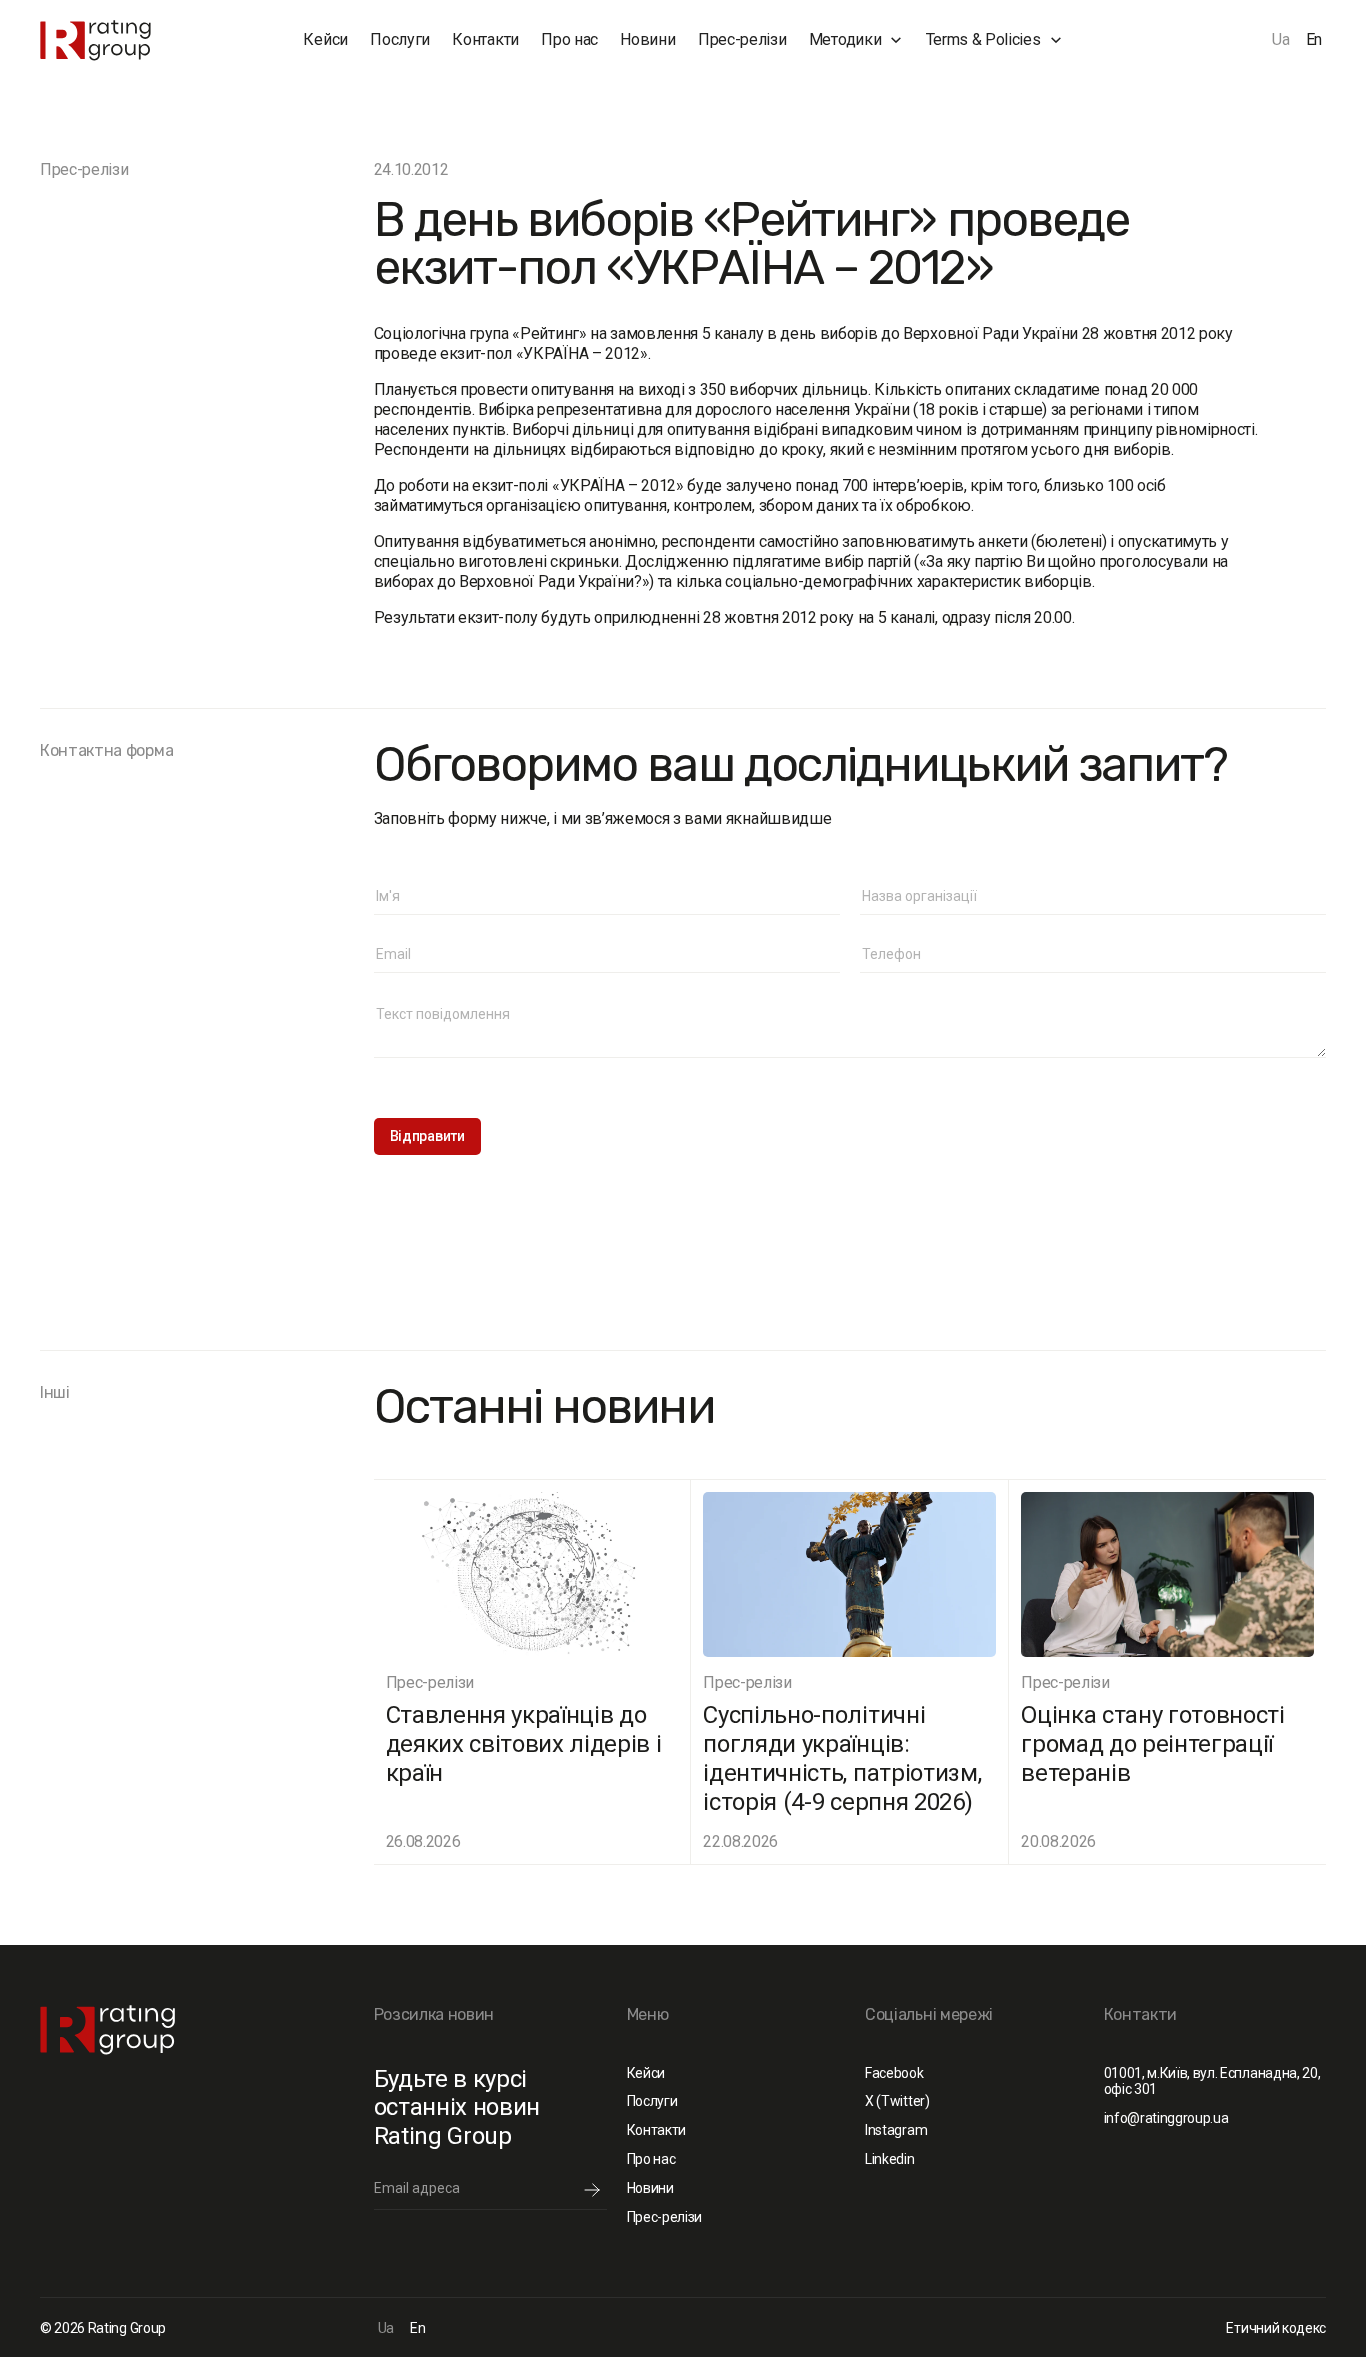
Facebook (894, 2073)
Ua (1280, 39)
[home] (129, 40)
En (1314, 39)
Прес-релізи (742, 39)
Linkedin (889, 2159)
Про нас (569, 39)
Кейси (325, 39)
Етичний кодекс (1276, 2328)
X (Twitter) (897, 2101)
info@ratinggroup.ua (1166, 2118)
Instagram (896, 2130)
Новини (647, 39)
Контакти (485, 39)
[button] (856, 40)
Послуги (400, 39)
